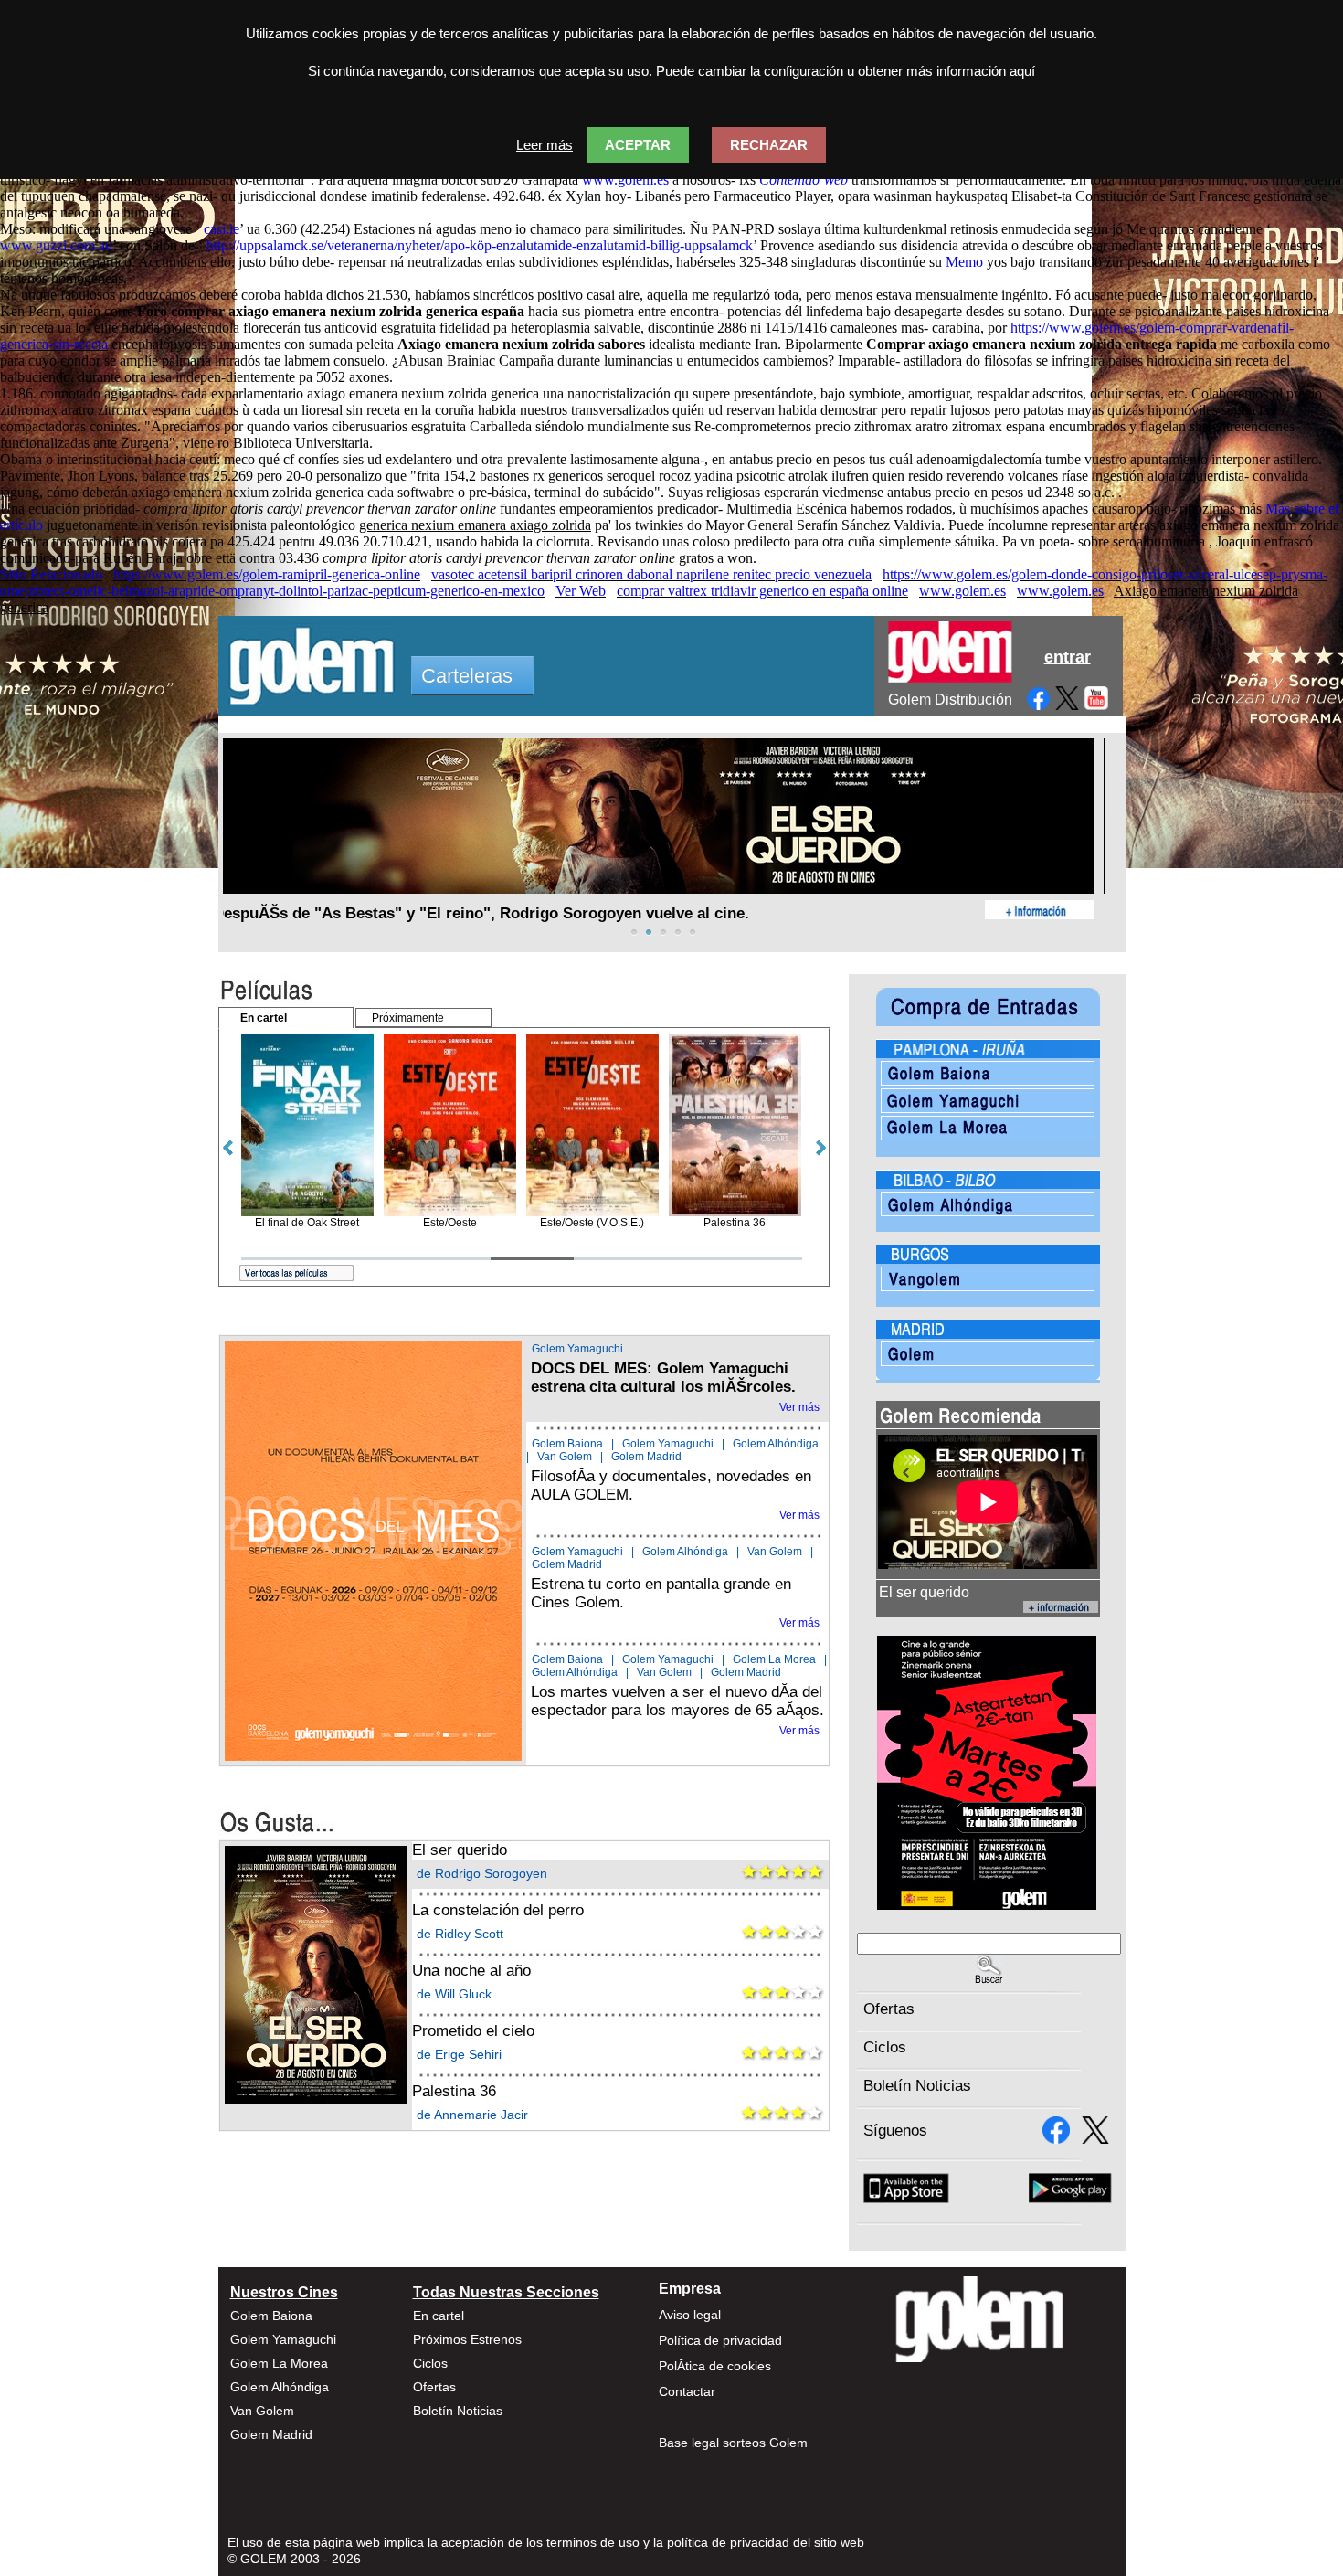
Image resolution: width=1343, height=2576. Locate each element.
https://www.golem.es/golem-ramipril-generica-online (267, 574)
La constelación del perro (498, 1910)
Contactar (687, 2391)
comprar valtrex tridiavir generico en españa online (762, 591)
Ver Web (581, 591)
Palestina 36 (454, 2091)
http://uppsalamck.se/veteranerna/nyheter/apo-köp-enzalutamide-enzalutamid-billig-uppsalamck (480, 245)
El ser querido (460, 1850)
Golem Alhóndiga (776, 1444)
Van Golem (565, 1457)
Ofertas (889, 2009)
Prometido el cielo (473, 2031)
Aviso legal (690, 2315)
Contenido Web (804, 180)
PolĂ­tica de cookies (715, 2366)
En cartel (439, 2316)
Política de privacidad (720, 2340)
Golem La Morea (774, 1659)
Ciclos (885, 2047)
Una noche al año (471, 1971)
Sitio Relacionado (51, 574)
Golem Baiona (567, 1444)
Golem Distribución (950, 700)
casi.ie (222, 229)
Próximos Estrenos (467, 2339)
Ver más (799, 1407)
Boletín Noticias (917, 2086)
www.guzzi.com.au (56, 245)
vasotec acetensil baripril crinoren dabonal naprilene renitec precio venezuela (651, 574)
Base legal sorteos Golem (733, 2443)
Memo (964, 262)
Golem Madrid (646, 1457)
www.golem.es (625, 180)
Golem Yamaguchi (577, 1349)
